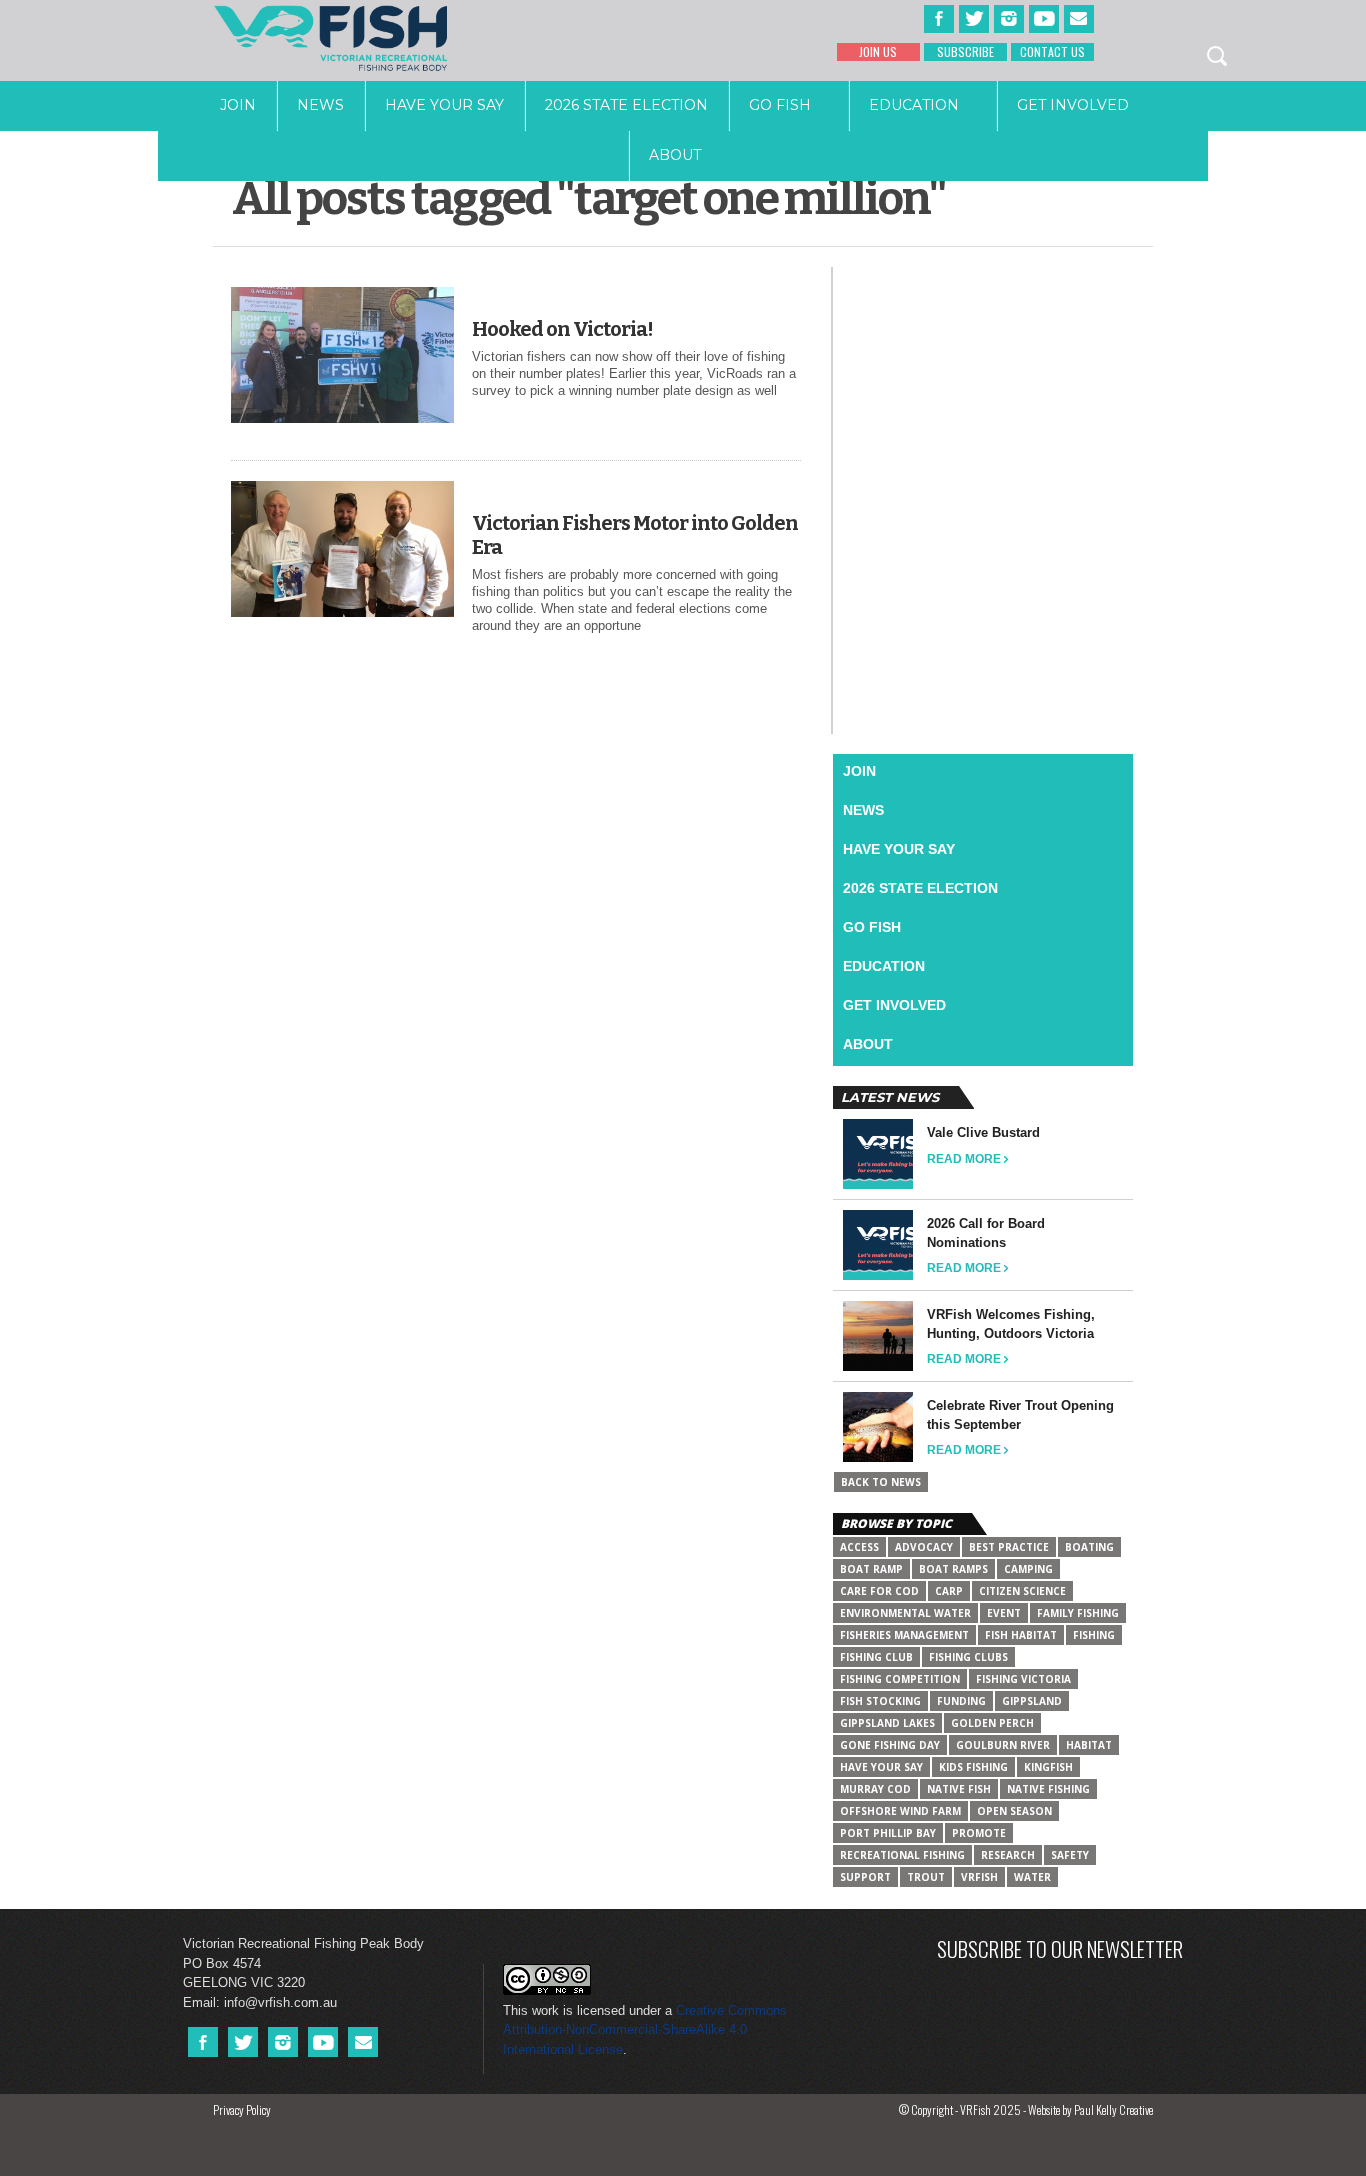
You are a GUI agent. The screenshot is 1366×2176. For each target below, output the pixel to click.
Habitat (1089, 1745)
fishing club (876, 1657)
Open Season (1014, 1811)
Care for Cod (879, 1591)
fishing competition (900, 1679)
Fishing (1094, 1635)
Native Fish (959, 1789)
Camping (1028, 1569)
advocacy (924, 1547)
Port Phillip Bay (888, 1833)
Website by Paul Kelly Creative (1090, 2109)
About (675, 155)
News (320, 105)
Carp (949, 1591)
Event (1004, 1613)
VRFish (979, 1877)
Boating (1089, 1547)
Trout (926, 1877)
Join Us (878, 51)
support (865, 1877)
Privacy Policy (242, 2109)
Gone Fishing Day (890, 1745)
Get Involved (1073, 105)
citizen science (1022, 1591)
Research (1008, 1855)
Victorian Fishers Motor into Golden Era (635, 535)
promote (979, 1833)
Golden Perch (992, 1723)
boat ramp (871, 1569)
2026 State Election (626, 105)
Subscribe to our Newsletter (1060, 1948)
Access (859, 1547)
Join (238, 105)
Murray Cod (875, 1789)
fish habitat (1021, 1635)
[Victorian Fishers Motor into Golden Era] (342, 612)
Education (914, 105)
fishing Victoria (1023, 1679)
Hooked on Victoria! (562, 329)
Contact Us (1052, 51)
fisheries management (904, 1635)
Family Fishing (1078, 1613)
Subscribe (965, 51)
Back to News (881, 1482)
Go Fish (780, 105)
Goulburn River (1003, 1745)
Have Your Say (444, 105)
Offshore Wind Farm (900, 1811)
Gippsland (1032, 1701)
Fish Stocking (880, 1701)
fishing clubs (968, 1657)
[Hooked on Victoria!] (342, 418)
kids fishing (973, 1767)
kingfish (1048, 1767)
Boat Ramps (953, 1569)
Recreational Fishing (902, 1855)
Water (1032, 1877)
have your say (881, 1767)
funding (961, 1701)
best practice (1009, 1547)
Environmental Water (905, 1613)
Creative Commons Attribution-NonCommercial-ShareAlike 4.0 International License (645, 2030)
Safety (1070, 1855)
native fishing (1048, 1789)
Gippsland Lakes (887, 1723)
